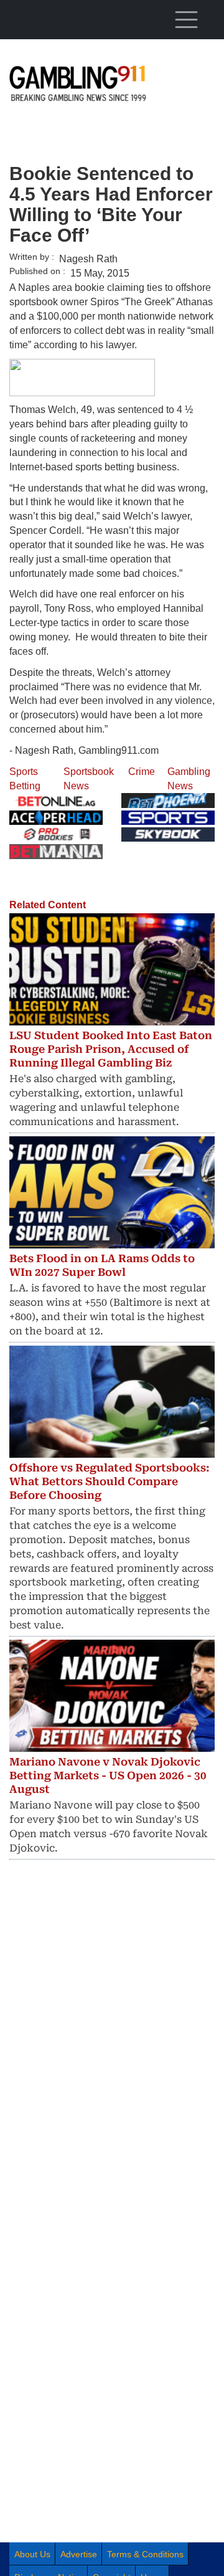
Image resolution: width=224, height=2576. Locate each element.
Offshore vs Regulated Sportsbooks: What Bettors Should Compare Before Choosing (110, 1481)
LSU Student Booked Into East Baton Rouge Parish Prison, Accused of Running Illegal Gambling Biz (111, 1049)
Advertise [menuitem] (79, 2554)
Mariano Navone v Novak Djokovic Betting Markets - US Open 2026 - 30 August (108, 1775)
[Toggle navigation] (186, 19)
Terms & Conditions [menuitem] (145, 2554)
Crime (142, 772)
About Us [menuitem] (32, 2554)
